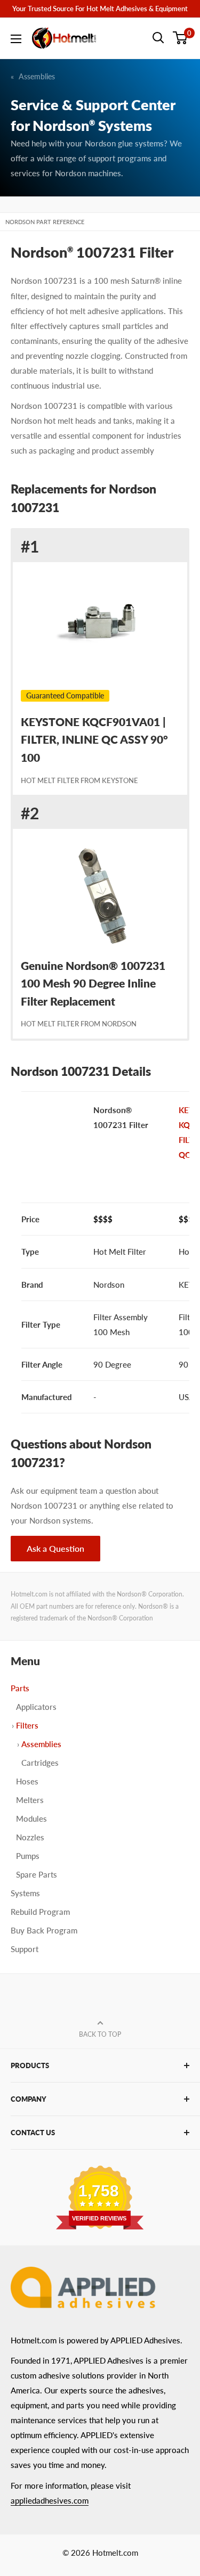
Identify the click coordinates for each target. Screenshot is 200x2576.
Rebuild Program (40, 1912)
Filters (27, 1725)
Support (25, 1949)
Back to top (100, 2034)
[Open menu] (16, 39)
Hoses (27, 1781)
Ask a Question (55, 1548)
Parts (20, 1688)
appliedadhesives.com (50, 2500)
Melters (30, 1800)
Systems (25, 1893)
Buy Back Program (44, 1930)
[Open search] (158, 38)
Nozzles (30, 1837)
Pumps (28, 1856)
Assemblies (37, 76)
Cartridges (40, 1763)
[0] (181, 38)
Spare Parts (37, 1874)
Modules (31, 1818)
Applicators (36, 1707)
